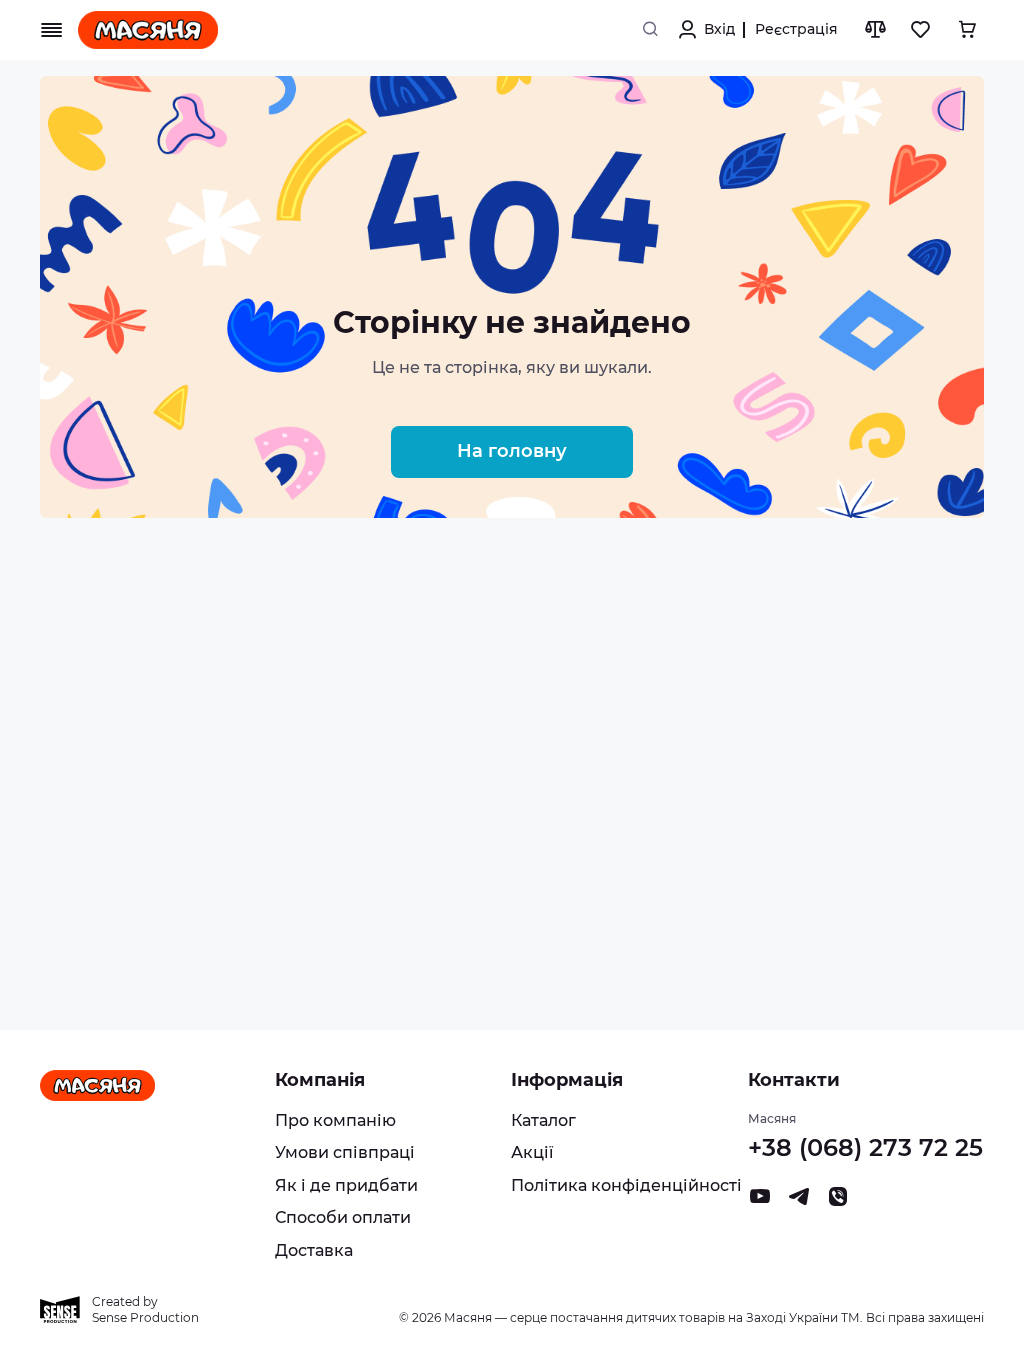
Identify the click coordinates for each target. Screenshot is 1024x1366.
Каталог (543, 1120)
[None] (838, 1201)
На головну (512, 451)
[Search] (650, 30)
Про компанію (335, 1120)
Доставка (314, 1250)
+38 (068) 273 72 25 (865, 1147)
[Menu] (52, 30)
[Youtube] (760, 1201)
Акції (532, 1152)
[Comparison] (875, 30)
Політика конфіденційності (626, 1185)
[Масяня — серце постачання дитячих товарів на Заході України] (148, 30)
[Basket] (967, 30)
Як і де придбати (346, 1185)
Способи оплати (343, 1217)
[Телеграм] (799, 1201)
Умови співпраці (345, 1152)
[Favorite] (921, 30)
